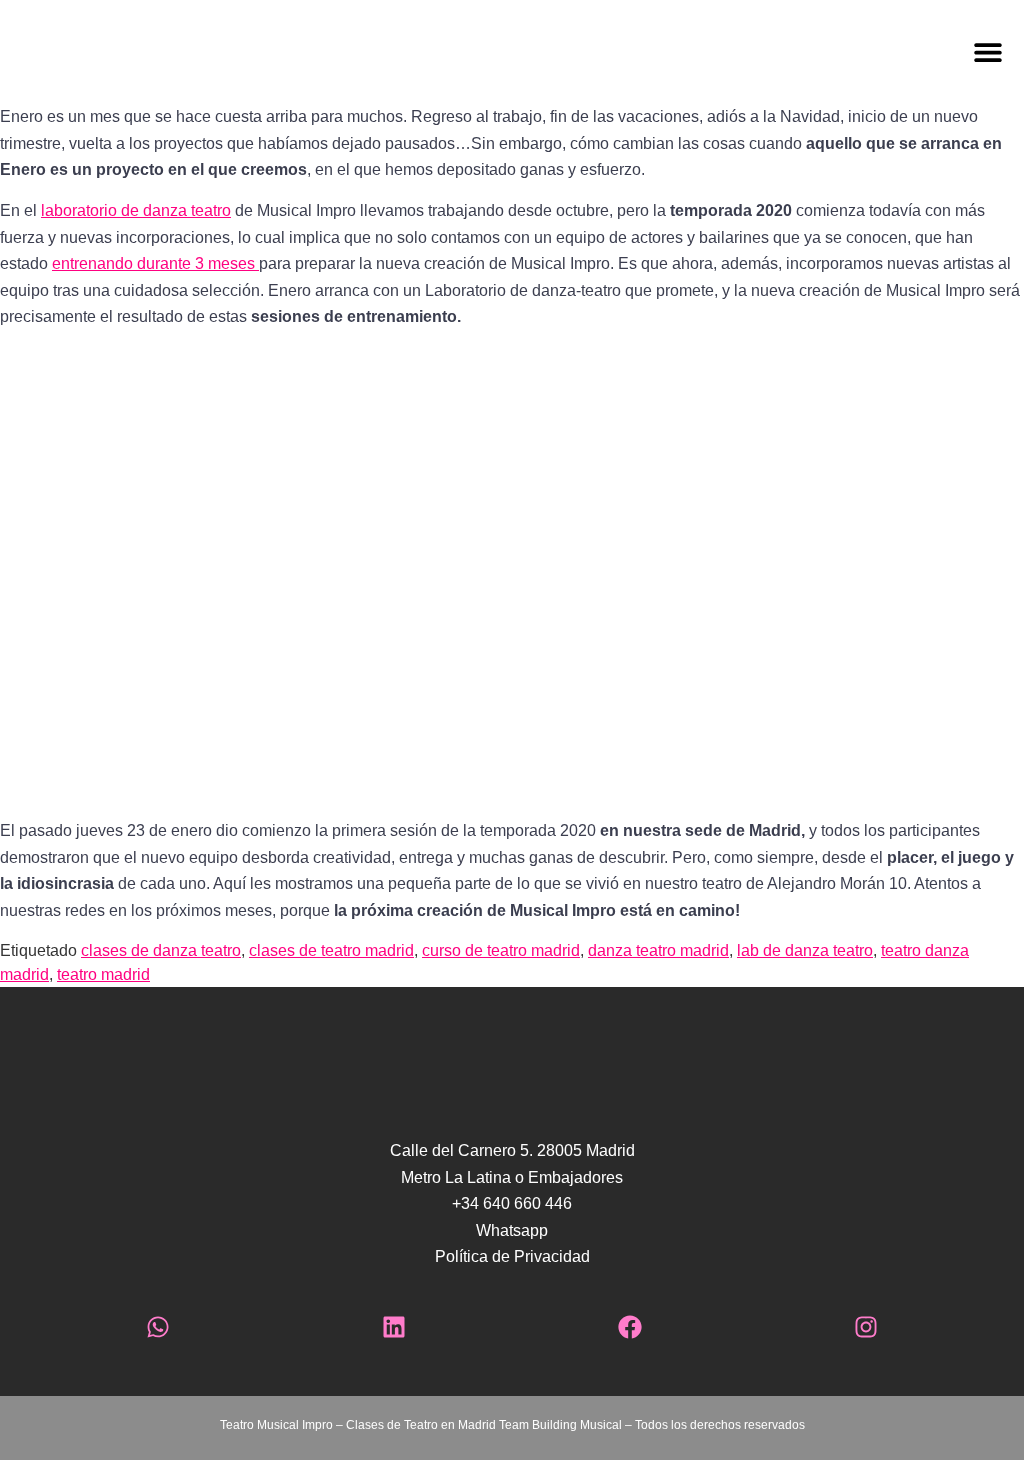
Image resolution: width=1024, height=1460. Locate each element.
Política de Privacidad (512, 1256)
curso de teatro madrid (501, 950)
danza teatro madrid (658, 950)
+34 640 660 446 (512, 1203)
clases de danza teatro (161, 950)
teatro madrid (103, 974)
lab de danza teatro (805, 950)
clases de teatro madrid (331, 950)
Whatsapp (512, 1230)
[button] (613, 52)
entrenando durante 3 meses (155, 263)
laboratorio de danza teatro (136, 210)
